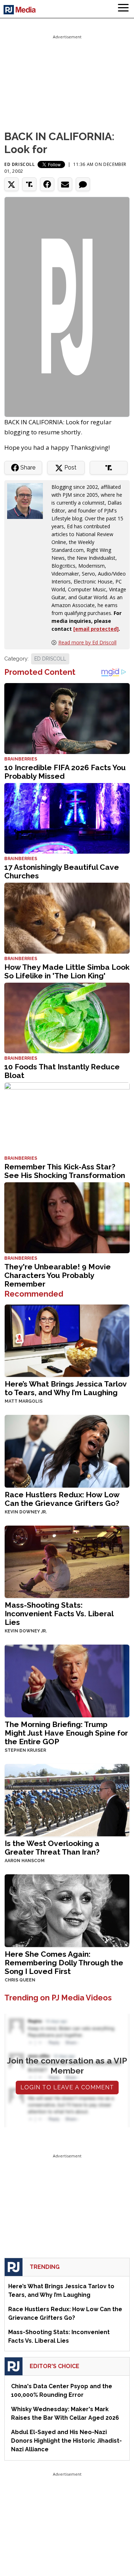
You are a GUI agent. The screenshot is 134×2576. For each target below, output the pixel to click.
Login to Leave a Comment (67, 2087)
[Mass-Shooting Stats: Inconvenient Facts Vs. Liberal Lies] (67, 1561)
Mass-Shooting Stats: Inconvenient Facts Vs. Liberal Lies (59, 1614)
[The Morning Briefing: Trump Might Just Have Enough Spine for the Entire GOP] (67, 1680)
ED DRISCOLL (50, 659)
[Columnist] (28, 500)
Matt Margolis (24, 1401)
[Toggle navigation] (123, 9)
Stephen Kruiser (25, 1750)
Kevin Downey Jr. (26, 1512)
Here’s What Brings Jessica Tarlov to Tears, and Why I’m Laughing (66, 1388)
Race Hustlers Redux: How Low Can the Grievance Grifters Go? (62, 1499)
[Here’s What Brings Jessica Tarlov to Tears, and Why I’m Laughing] (67, 1340)
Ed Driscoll (20, 164)
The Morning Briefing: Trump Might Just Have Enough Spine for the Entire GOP (66, 1733)
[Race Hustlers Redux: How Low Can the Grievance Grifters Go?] (67, 1451)
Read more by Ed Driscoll (87, 642)
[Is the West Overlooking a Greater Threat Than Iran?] (67, 1799)
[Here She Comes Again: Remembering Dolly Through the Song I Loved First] (67, 1910)
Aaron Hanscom (25, 1861)
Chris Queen (20, 1980)
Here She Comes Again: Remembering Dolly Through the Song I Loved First (64, 1963)
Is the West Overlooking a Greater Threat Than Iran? (52, 1848)
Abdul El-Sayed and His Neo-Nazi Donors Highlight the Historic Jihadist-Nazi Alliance (66, 2441)
